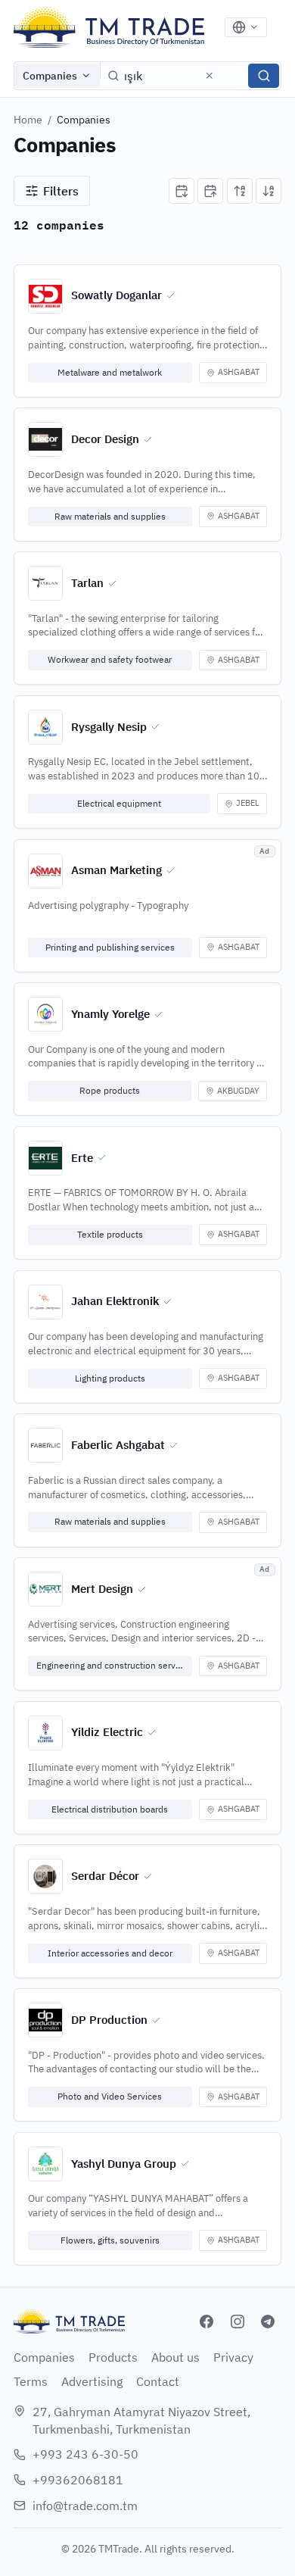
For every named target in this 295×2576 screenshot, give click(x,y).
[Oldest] (210, 191)
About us (175, 2357)
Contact (158, 2381)
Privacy (233, 2357)
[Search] (264, 76)
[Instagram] (238, 2322)
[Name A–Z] (240, 191)
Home (28, 120)
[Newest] (182, 191)
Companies (50, 76)
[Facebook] (206, 2322)
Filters (61, 191)
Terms (31, 2381)
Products (113, 2357)
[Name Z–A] (269, 191)
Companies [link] (84, 120)
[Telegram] (268, 2322)
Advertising (92, 2381)
